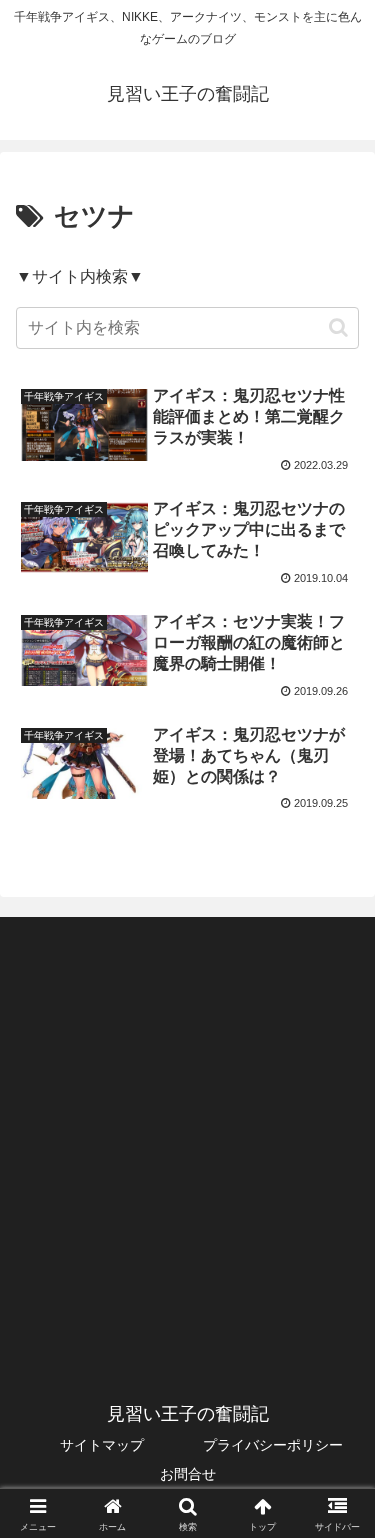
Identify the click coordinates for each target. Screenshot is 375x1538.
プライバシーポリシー (273, 1445)
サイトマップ (102, 1445)
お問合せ (188, 1474)
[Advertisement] (187, 1132)
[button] (338, 327)
